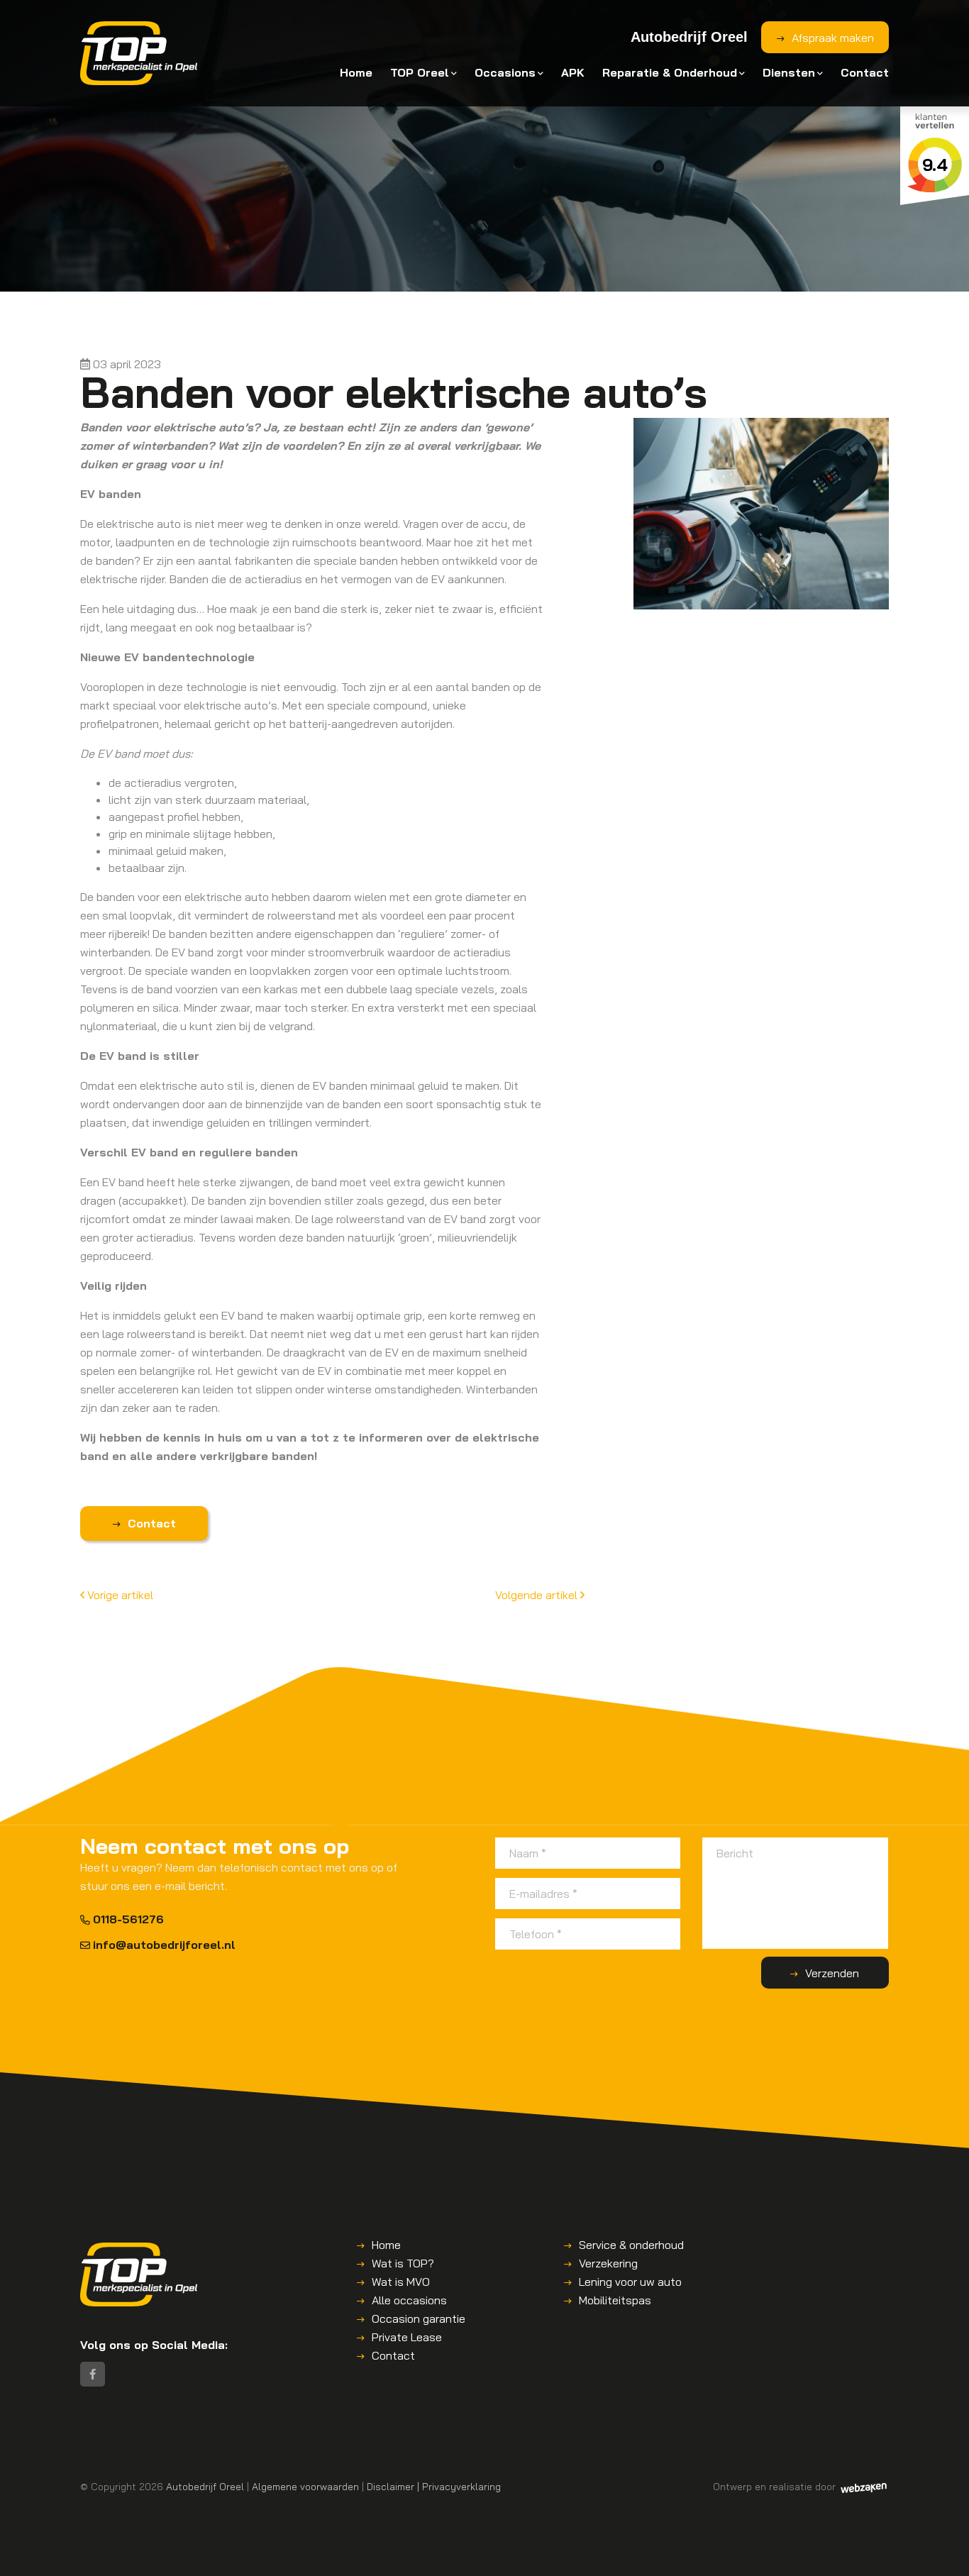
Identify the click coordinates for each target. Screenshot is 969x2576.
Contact (865, 72)
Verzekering (608, 2263)
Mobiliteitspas (615, 2300)
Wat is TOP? (403, 2263)
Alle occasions (409, 2300)
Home (356, 72)
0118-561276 (128, 1919)
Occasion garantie (419, 2318)
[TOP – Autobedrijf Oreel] (139, 53)
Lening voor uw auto (630, 2282)
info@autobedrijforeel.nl (164, 1945)
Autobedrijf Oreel (205, 2486)
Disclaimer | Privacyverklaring (434, 2486)
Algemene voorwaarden (305, 2486)
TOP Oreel (420, 72)
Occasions (505, 72)
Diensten (789, 72)
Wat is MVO (401, 2282)
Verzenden (832, 1973)
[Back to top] (943, 2550)
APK (573, 72)
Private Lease (407, 2337)
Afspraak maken (833, 38)
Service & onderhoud (631, 2245)
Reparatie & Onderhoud (670, 72)
